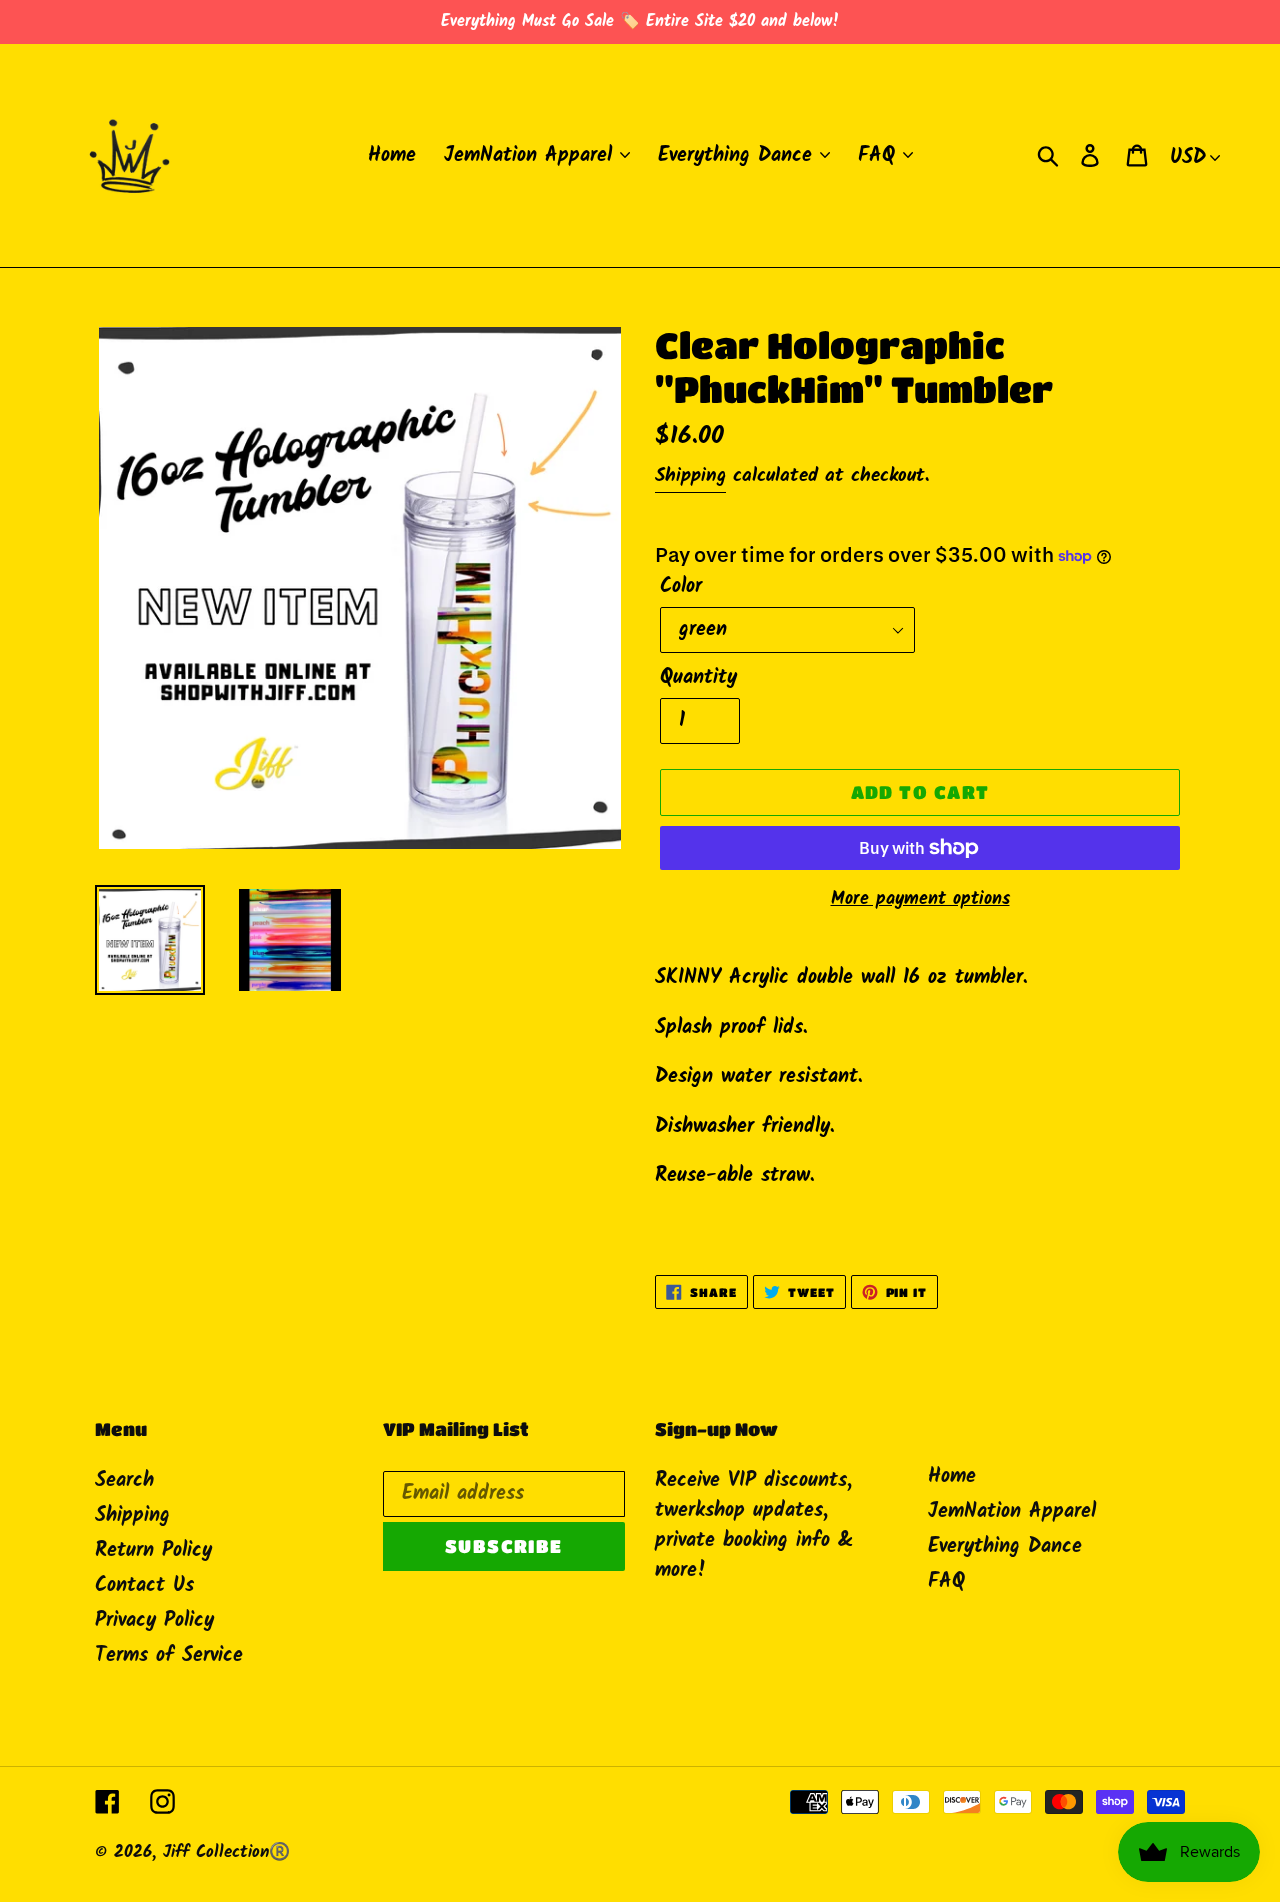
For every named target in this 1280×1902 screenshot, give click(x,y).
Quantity (698, 678)
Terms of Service (169, 1656)
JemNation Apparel (1012, 1512)
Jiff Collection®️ (226, 1852)
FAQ (946, 1582)
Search (124, 1481)
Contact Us (144, 1586)
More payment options (920, 899)
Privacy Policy (154, 1621)
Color (681, 587)
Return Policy (153, 1551)
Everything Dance (1005, 1547)
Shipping (690, 476)
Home (952, 1477)
